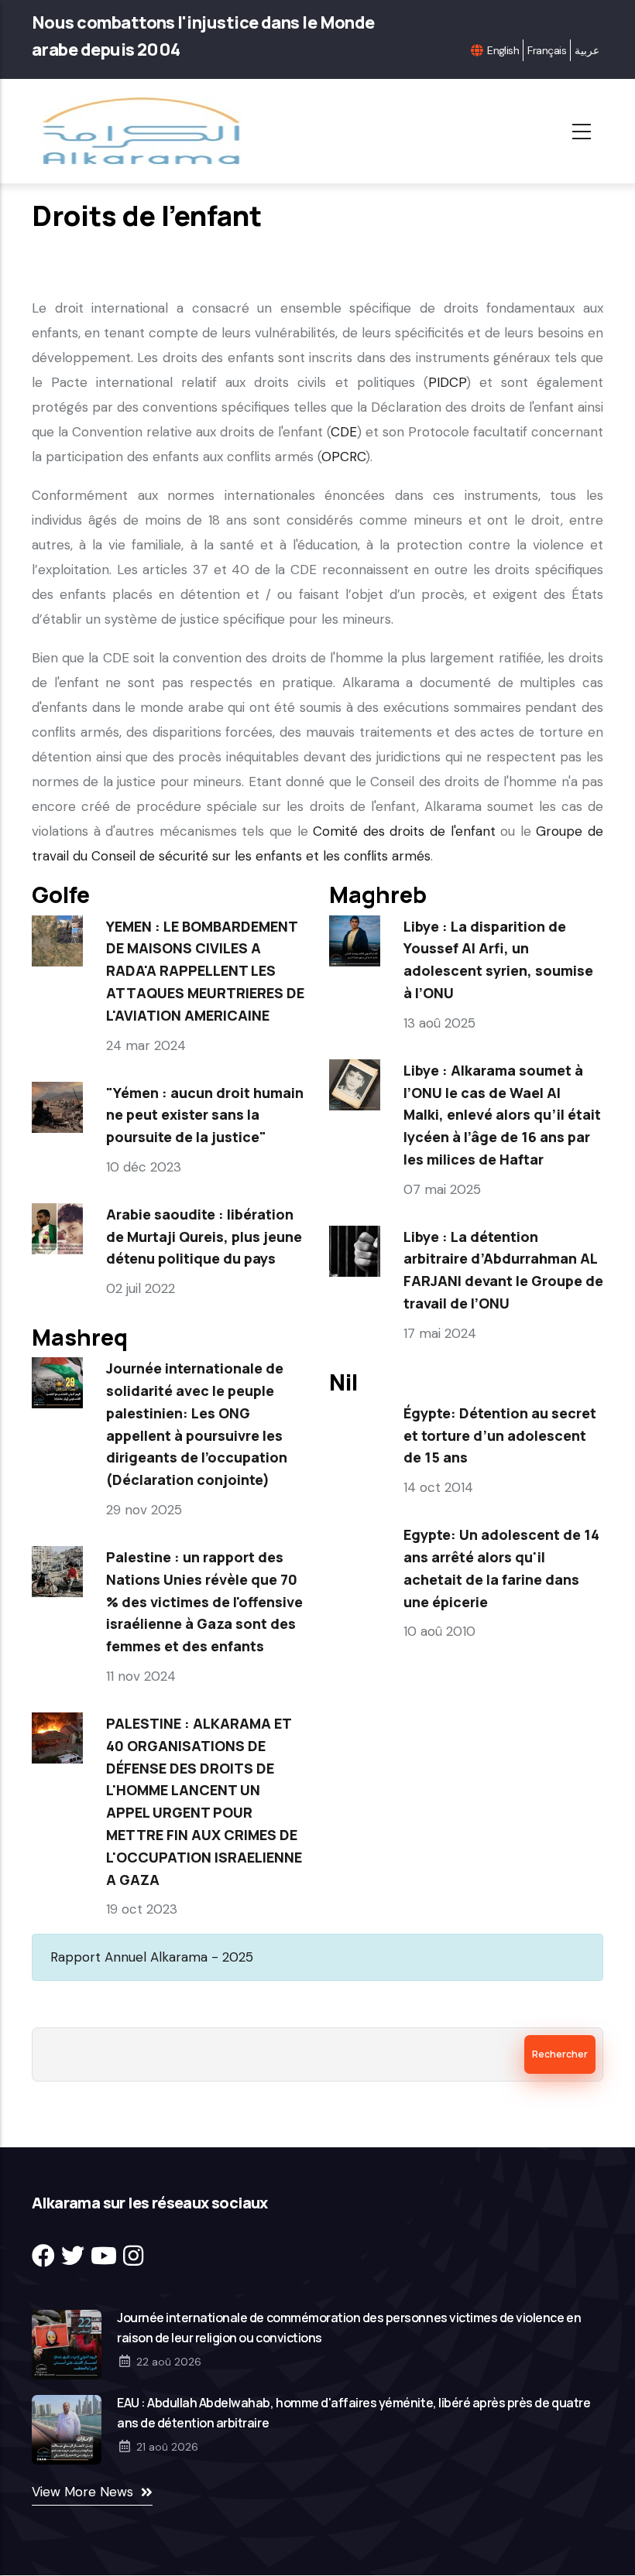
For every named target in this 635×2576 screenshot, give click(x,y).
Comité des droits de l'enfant (404, 831)
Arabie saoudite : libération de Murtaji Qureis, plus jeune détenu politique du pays (204, 1237)
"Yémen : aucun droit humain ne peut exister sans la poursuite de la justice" (205, 1115)
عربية (587, 50)
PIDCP (447, 382)
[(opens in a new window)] (43, 2256)
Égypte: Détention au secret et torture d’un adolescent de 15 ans (500, 1435)
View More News (82, 2492)
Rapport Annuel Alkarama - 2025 (152, 1957)
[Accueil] (146, 131)
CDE (344, 432)
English (503, 50)
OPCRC (343, 457)
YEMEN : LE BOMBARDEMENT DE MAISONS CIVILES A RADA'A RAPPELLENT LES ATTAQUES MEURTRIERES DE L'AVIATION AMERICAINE (205, 971)
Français (547, 50)
